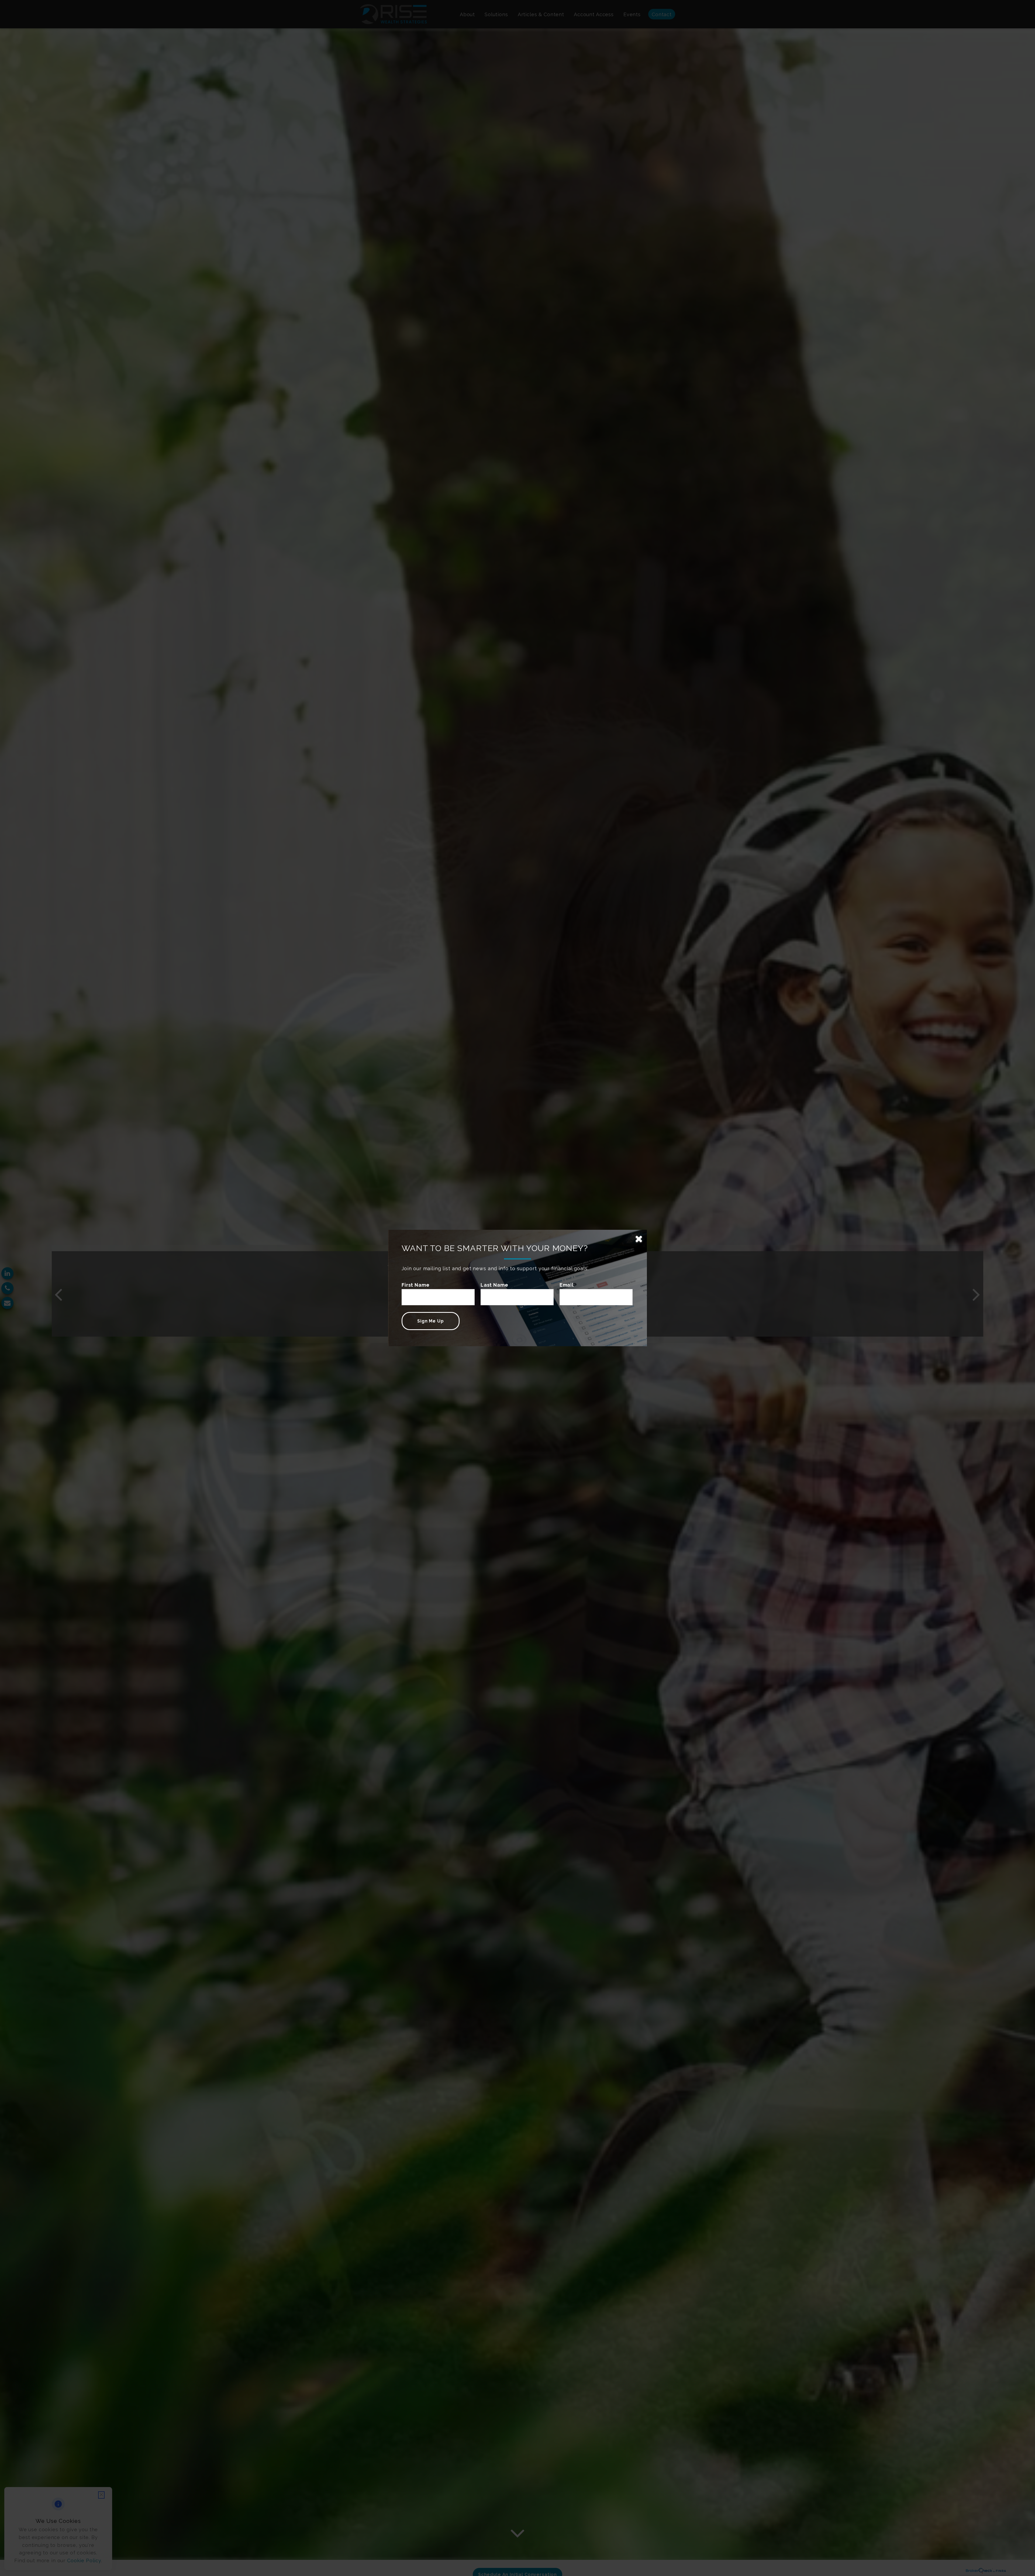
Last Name (494, 1285)
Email (567, 1285)
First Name (416, 1285)
